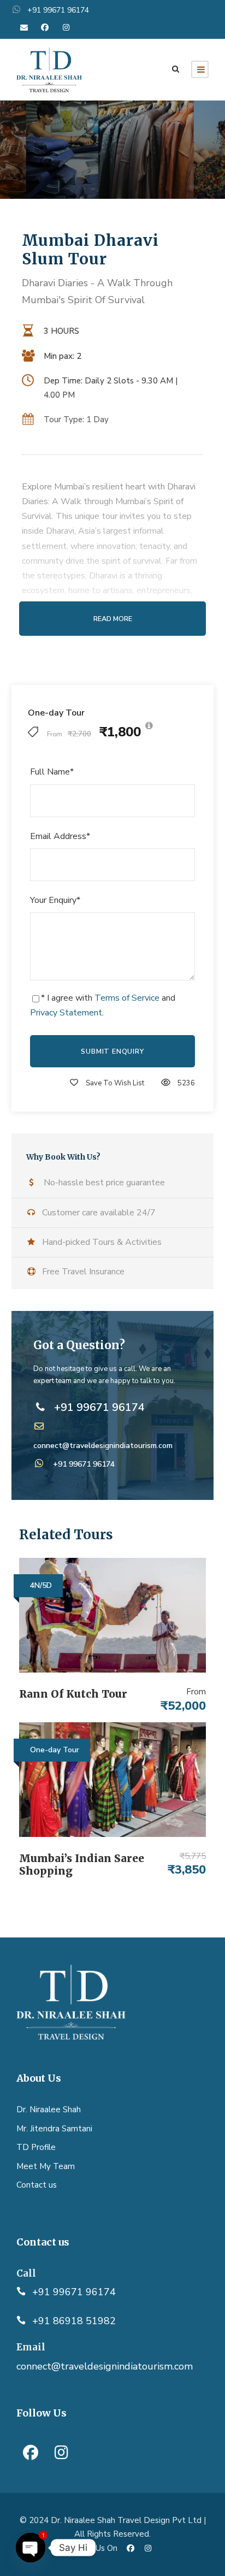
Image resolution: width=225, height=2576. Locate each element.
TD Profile (36, 2147)
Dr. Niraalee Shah (49, 2110)
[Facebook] (31, 2453)
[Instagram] (61, 2453)
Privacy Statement (66, 1013)
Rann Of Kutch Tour (73, 1694)
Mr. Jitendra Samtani (54, 2129)
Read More (113, 619)
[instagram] (66, 28)
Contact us (37, 2185)
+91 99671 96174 (84, 1464)
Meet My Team (46, 2166)
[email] (24, 28)
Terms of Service (127, 998)
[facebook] (45, 28)
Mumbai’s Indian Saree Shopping (82, 1865)
